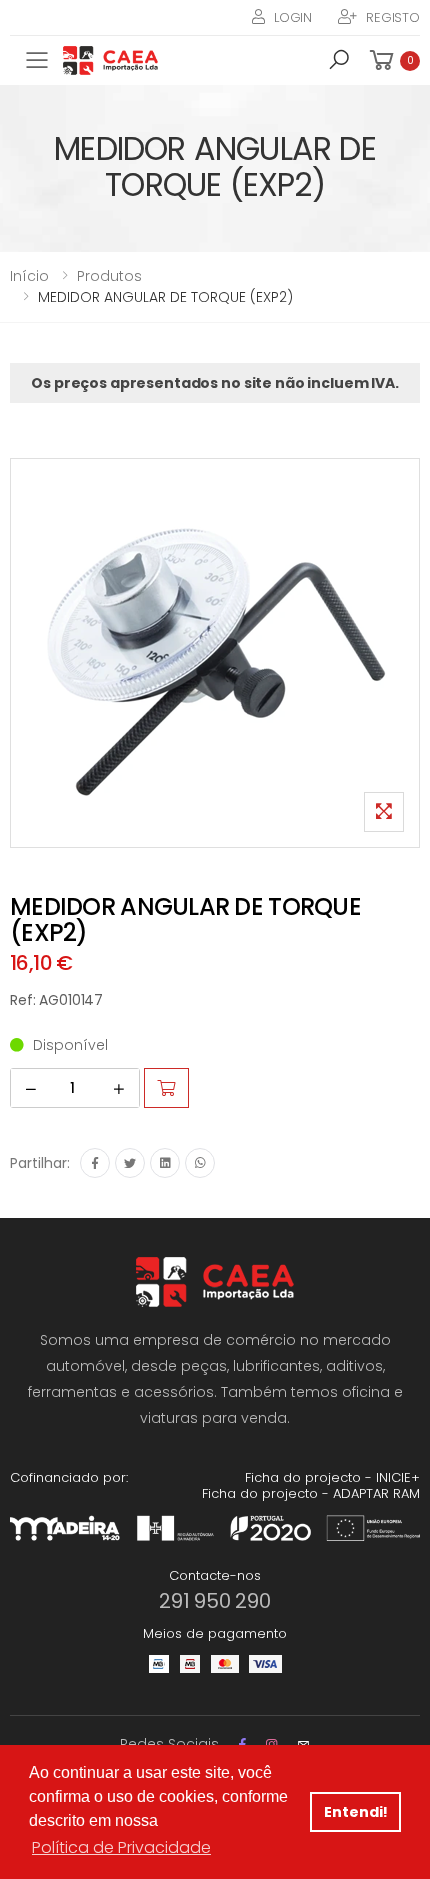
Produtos (109, 276)
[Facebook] (95, 1163)
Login (293, 17)
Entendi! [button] (356, 1812)
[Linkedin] (165, 1163)
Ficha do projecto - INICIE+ (332, 1477)
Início (29, 276)
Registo (393, 17)
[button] (339, 63)
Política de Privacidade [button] (121, 1847)
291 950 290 (215, 1601)
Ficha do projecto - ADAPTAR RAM (311, 1493)
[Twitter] (130, 1163)
